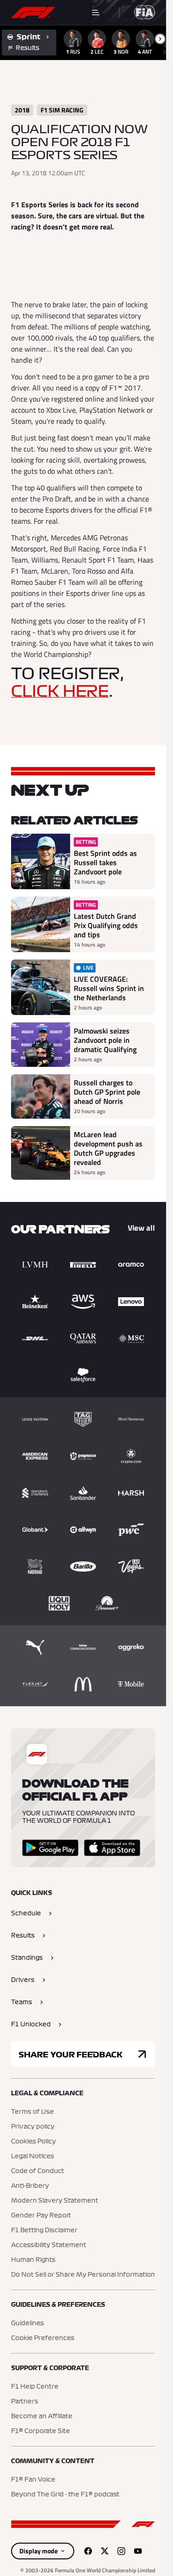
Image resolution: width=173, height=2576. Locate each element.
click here (60, 692)
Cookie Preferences (43, 2338)
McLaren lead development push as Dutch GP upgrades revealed (108, 1148)
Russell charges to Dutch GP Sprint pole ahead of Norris (107, 1092)
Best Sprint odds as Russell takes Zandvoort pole (105, 862)
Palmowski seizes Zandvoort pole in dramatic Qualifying (105, 1040)
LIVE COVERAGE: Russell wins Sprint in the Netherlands (109, 988)
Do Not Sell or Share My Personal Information (83, 2275)
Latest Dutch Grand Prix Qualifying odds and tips (106, 925)
